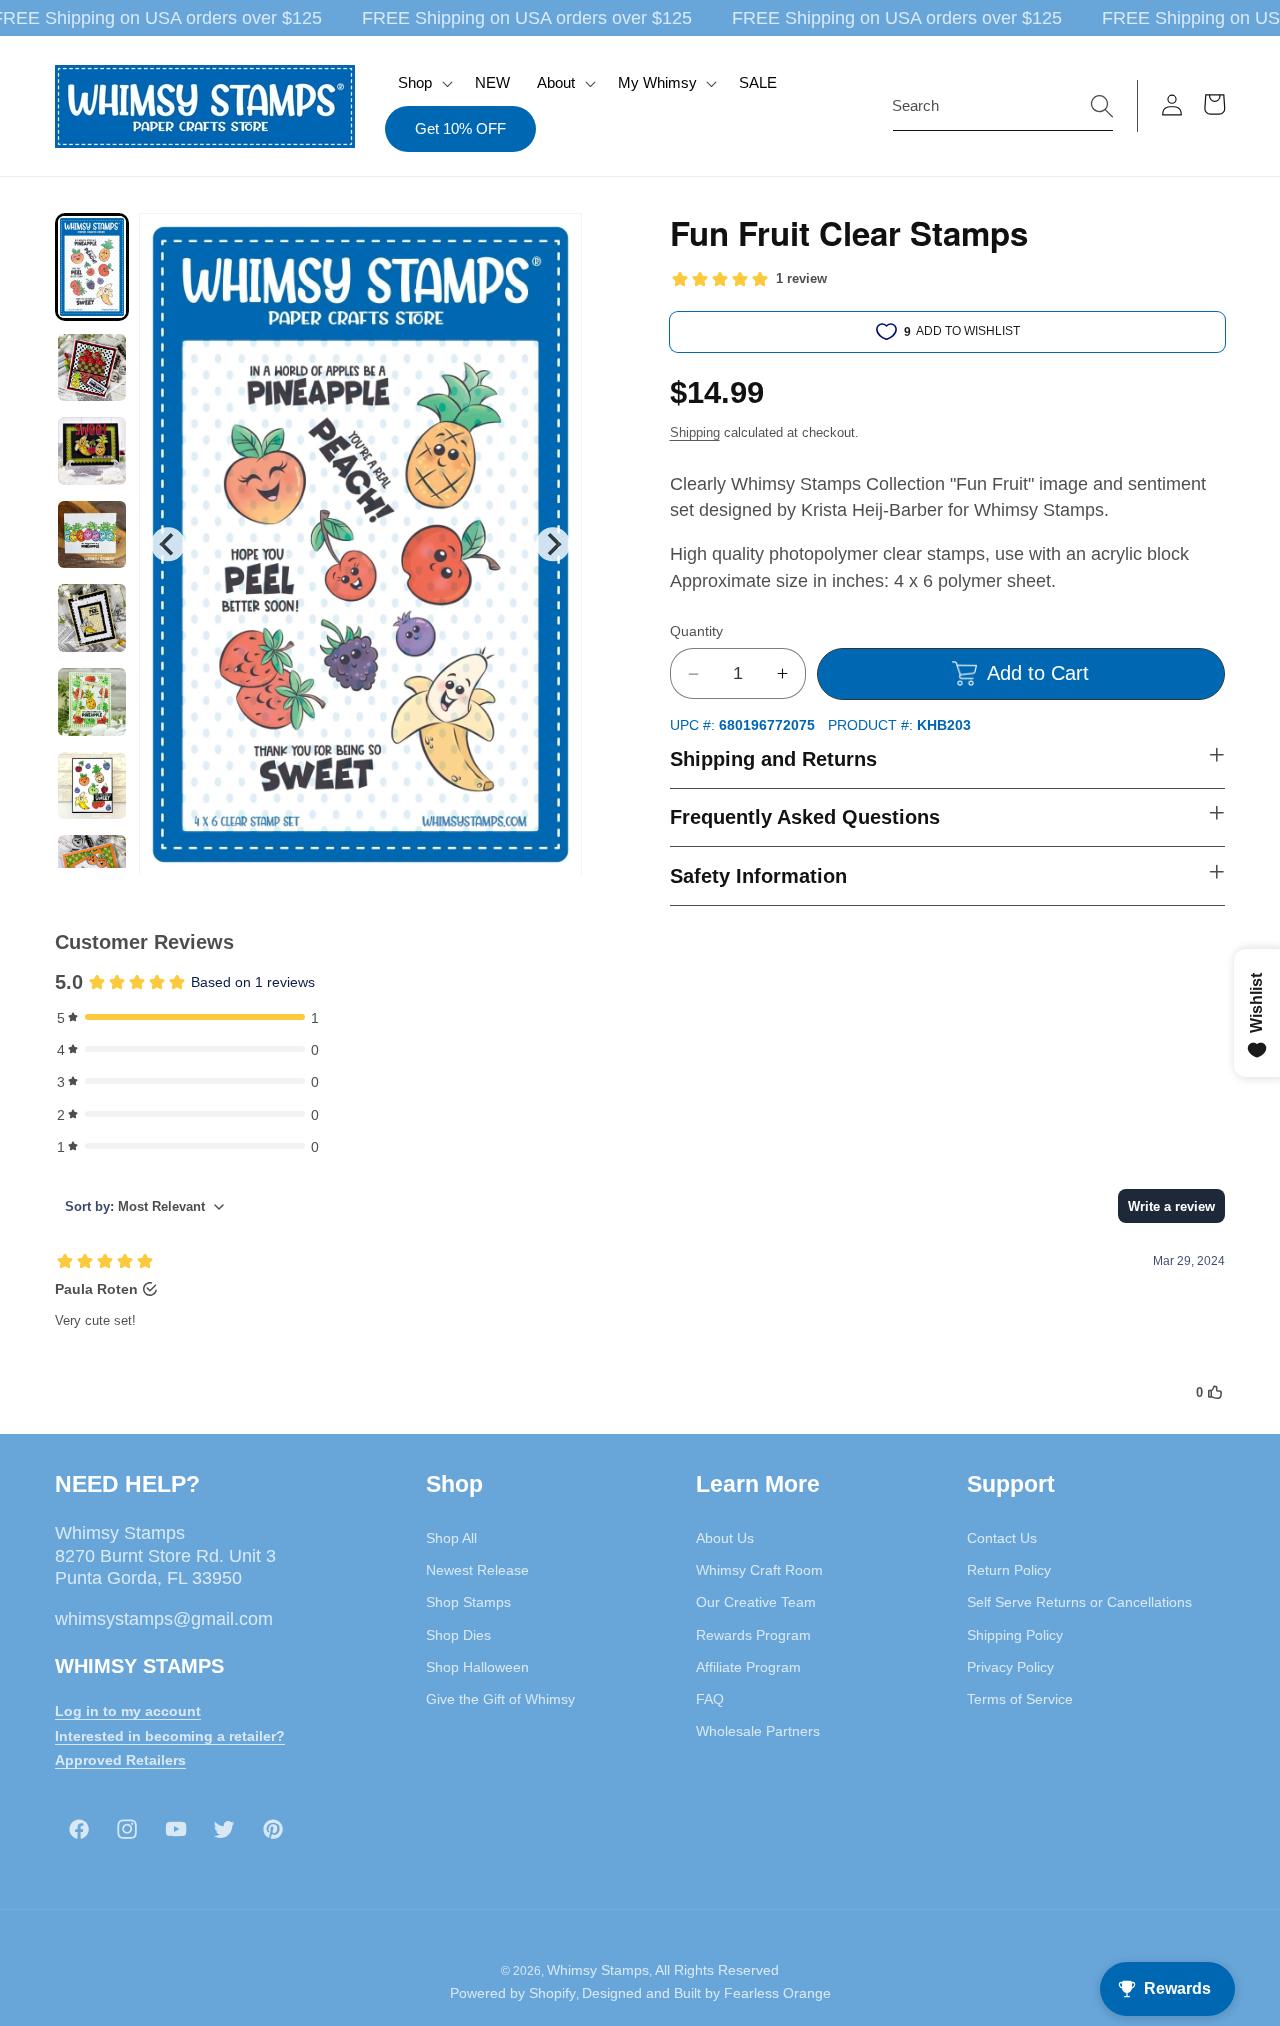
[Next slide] (552, 543)
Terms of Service (1020, 1698)
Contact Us (1002, 1537)
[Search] (1102, 105)
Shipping (695, 432)
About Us (725, 1537)
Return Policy (1009, 1569)
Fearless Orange (777, 1994)
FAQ (710, 1698)
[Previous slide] (167, 543)
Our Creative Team (756, 1602)
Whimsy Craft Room (759, 1569)
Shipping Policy (1015, 1634)
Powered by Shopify (513, 1994)
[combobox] (1003, 106)
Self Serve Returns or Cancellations (1079, 1602)
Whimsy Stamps (598, 1970)
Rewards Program (753, 1634)
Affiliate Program (748, 1666)
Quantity (696, 631)
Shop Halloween (477, 1666)
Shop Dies (458, 1634)
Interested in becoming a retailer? (170, 1735)
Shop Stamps (468, 1602)
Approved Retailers (120, 1760)
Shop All (451, 1537)
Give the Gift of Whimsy (500, 1698)
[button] (423, 83)
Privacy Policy (1010, 1666)
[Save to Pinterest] (554, 241)
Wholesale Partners (758, 1731)
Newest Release (477, 1569)
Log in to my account (128, 1710)
